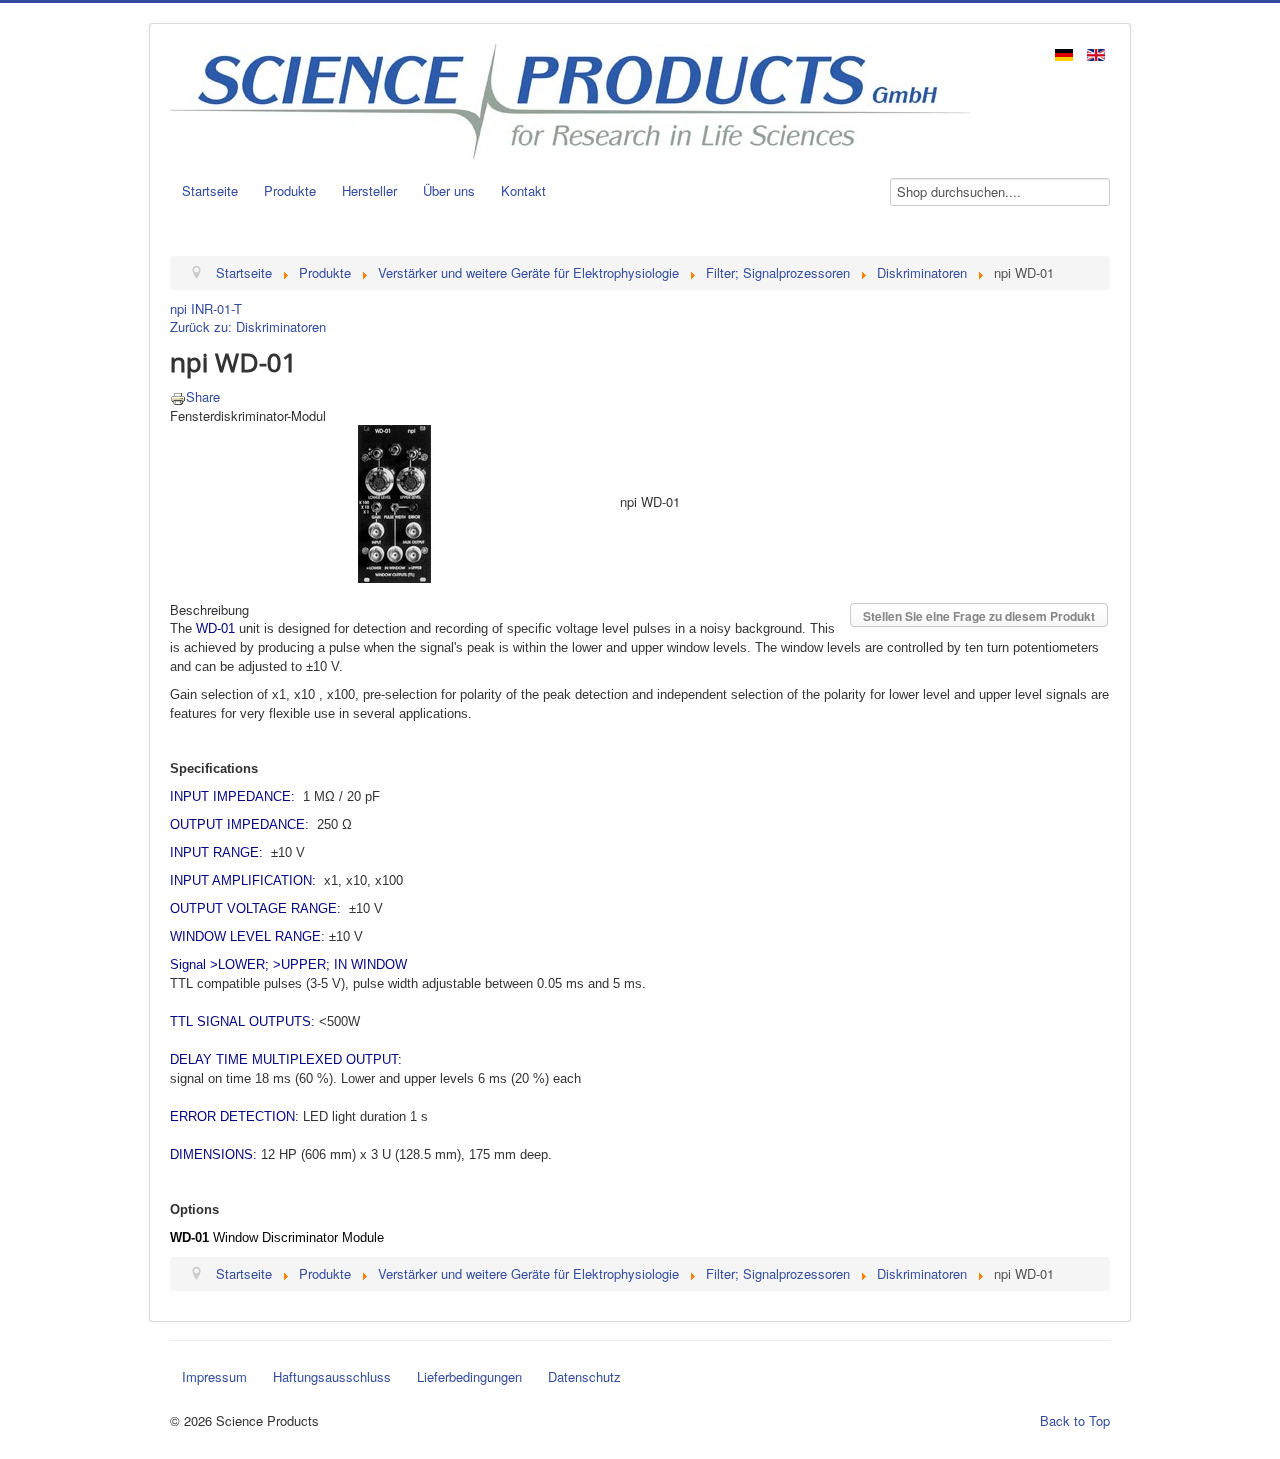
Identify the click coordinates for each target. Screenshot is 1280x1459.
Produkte (290, 190)
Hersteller (369, 190)
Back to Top (1075, 1420)
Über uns (449, 190)
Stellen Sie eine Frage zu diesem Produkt (979, 616)
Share (203, 396)
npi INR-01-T (206, 308)
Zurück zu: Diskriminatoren (248, 326)
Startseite (210, 190)
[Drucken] (178, 396)
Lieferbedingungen (469, 1376)
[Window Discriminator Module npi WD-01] (395, 501)
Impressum (214, 1376)
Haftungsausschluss (332, 1376)
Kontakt (523, 190)
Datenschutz (584, 1376)
